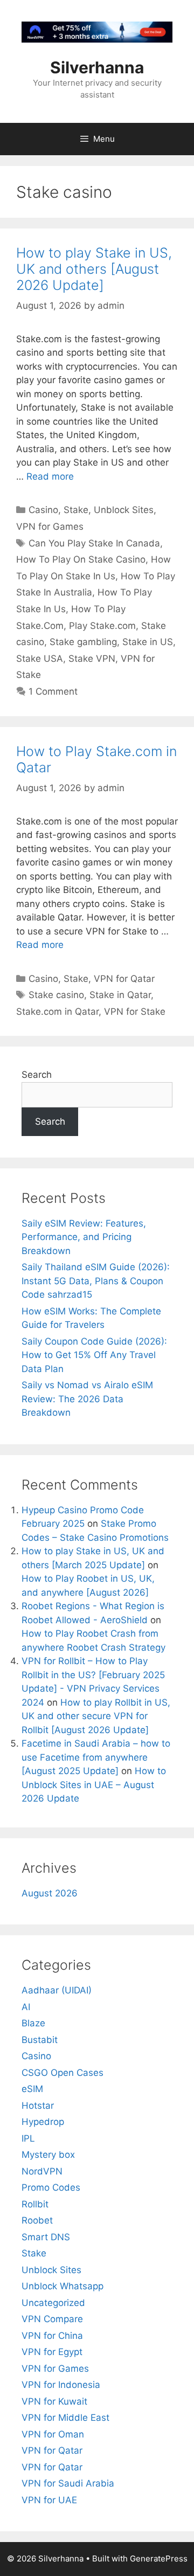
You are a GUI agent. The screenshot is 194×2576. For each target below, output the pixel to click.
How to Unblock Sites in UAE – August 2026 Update (94, 1785)
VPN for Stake (135, 1012)
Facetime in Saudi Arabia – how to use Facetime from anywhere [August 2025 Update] (96, 1757)
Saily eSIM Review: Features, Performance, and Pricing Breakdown (84, 1237)
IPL (28, 2138)
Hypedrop (43, 2122)
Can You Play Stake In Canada (94, 543)
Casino (43, 510)
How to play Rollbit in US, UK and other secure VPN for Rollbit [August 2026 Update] (96, 1716)
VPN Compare (52, 2319)
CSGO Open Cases (63, 2073)
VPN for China (52, 2336)
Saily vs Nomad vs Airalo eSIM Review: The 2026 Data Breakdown (87, 1399)
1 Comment (53, 691)
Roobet (37, 2220)
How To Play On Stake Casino (81, 559)
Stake (76, 510)
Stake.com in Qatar (57, 1012)
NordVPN (42, 2171)
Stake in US (148, 642)
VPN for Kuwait (54, 2401)
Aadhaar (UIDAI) (57, 1990)
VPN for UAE (49, 2500)
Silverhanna (97, 67)
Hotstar (38, 2106)
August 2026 (50, 1893)
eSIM (32, 2089)
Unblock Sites (124, 510)
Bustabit (40, 2040)
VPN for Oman (53, 2434)
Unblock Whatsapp (63, 2286)
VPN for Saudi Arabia (68, 2483)
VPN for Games (50, 527)
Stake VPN (92, 659)
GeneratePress (159, 2558)
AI (26, 2007)
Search (37, 1075)
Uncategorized (53, 2303)
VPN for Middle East (65, 2418)
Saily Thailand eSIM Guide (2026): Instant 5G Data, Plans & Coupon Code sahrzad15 (96, 1281)
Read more (50, 476)
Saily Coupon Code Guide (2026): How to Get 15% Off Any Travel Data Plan (94, 1355)
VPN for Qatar (124, 979)
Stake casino (56, 995)
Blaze (33, 2023)
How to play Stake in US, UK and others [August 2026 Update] (94, 269)
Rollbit (35, 2204)
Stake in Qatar (120, 995)
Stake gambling (83, 642)
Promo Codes (51, 2187)
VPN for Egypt (52, 2352)
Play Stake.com (102, 626)
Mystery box (48, 2155)
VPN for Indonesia (61, 2385)
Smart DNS (46, 2237)
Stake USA (40, 659)
